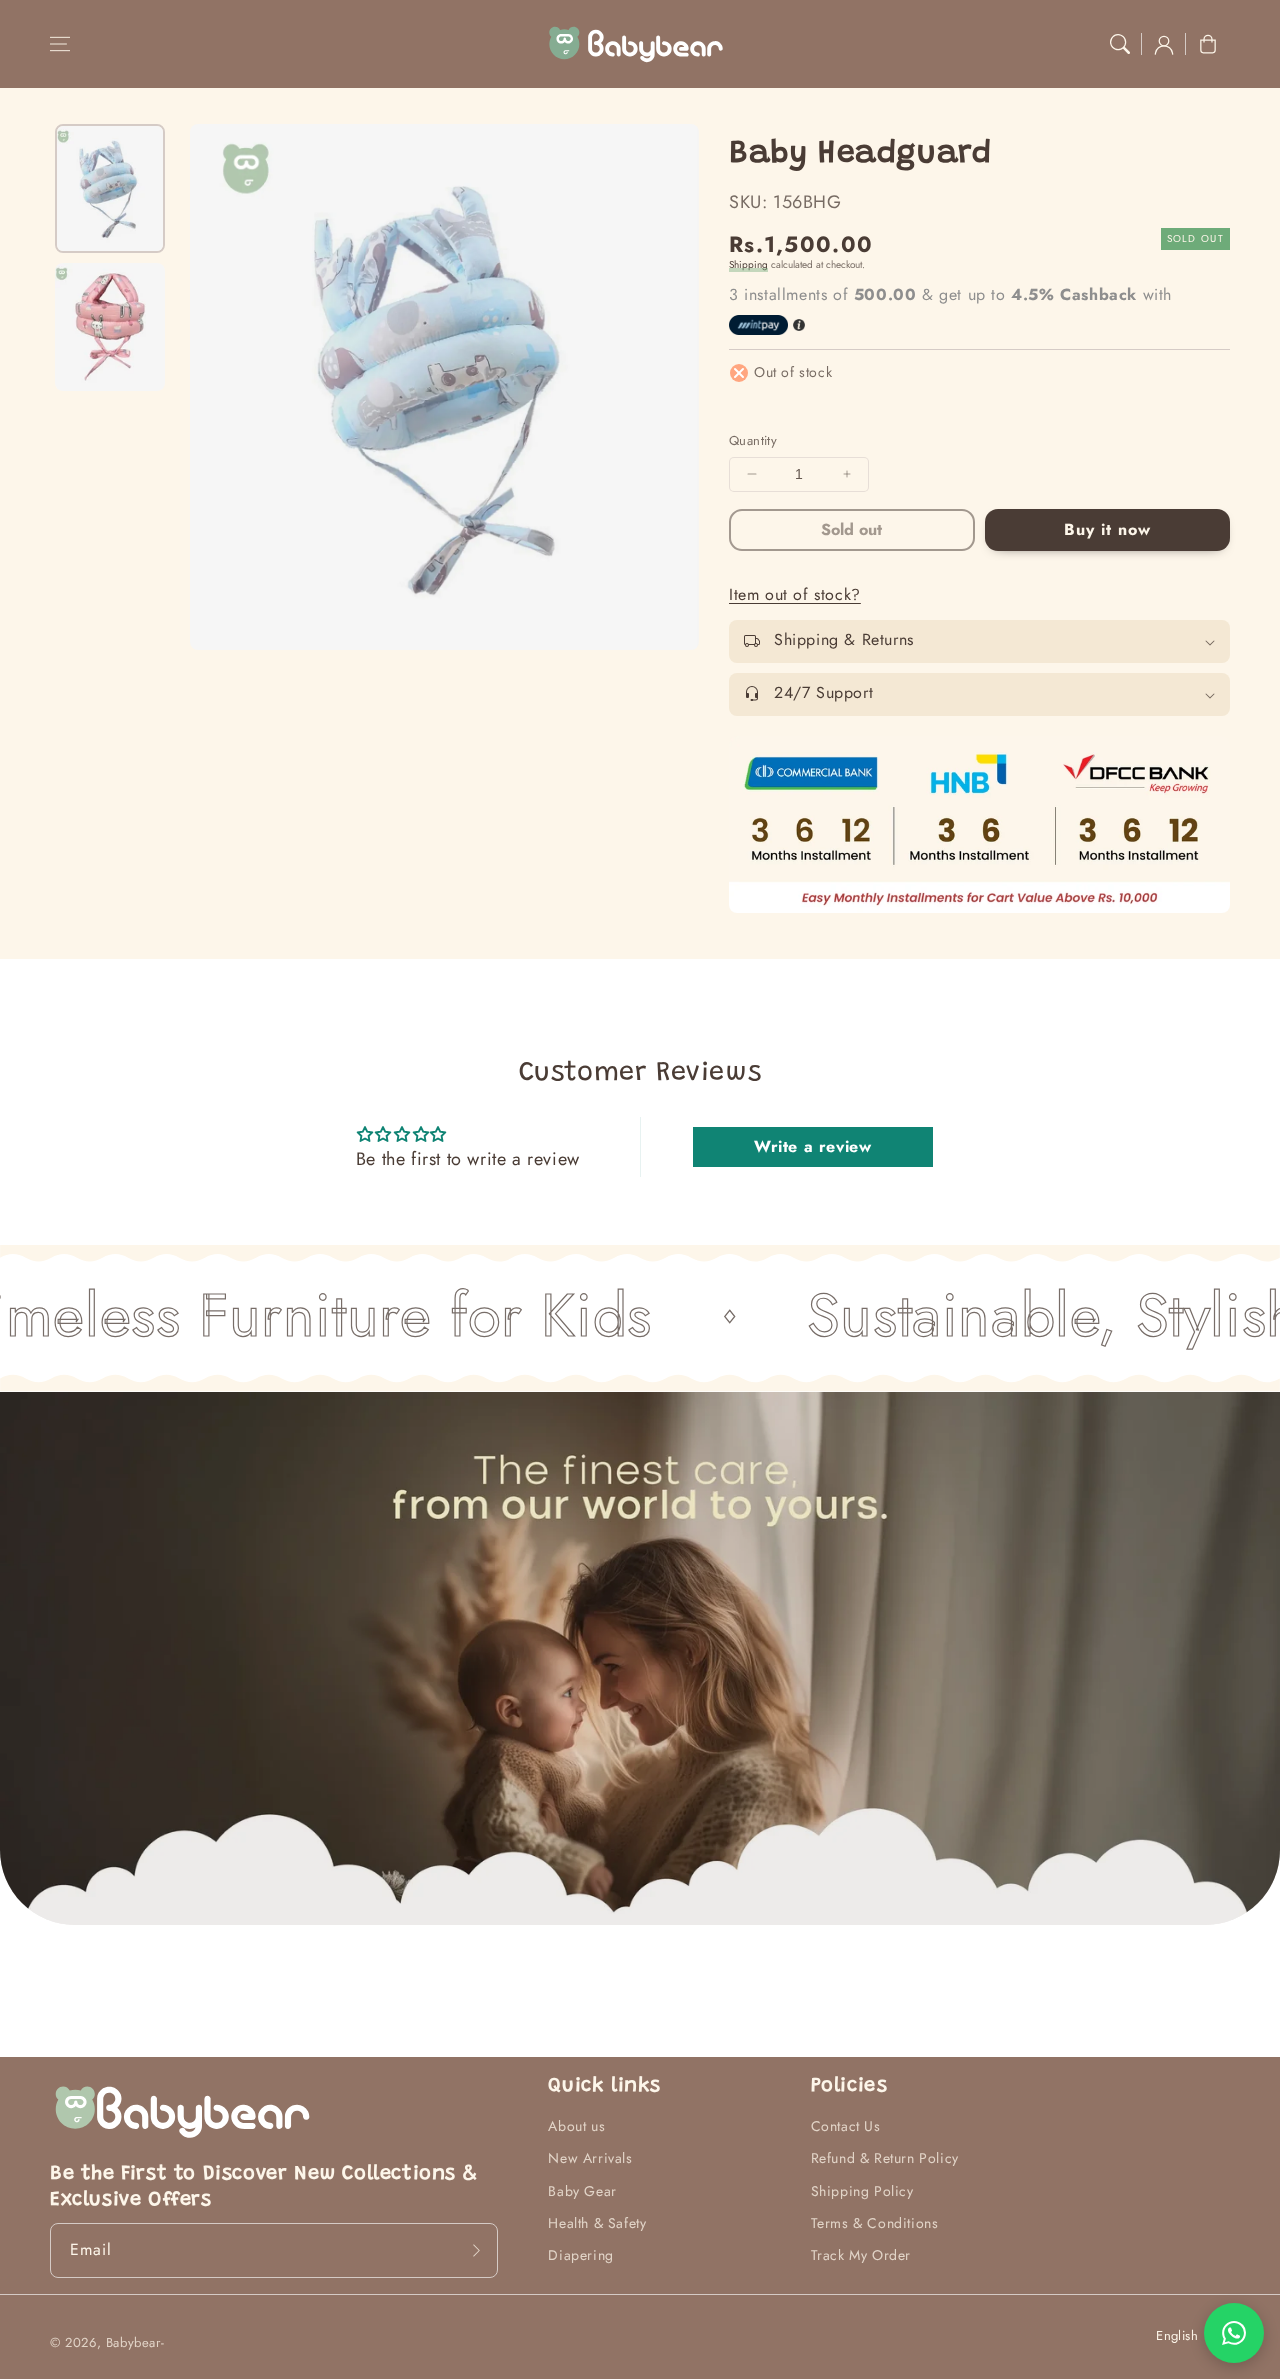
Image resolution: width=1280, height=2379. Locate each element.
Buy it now (1107, 529)
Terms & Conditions (875, 2223)
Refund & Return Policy (885, 2158)
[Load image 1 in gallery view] (110, 188)
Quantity (753, 440)
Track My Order (861, 2255)
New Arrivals (590, 2158)
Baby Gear (582, 2191)
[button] (60, 44)
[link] (979, 824)
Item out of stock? (795, 594)
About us (576, 2126)
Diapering (580, 2255)
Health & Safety (597, 2223)
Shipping (748, 264)
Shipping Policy (862, 2191)
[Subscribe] (476, 2250)
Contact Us (846, 2126)
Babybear (133, 2342)
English (1177, 2335)
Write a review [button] (812, 1146)
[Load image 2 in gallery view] (110, 327)
